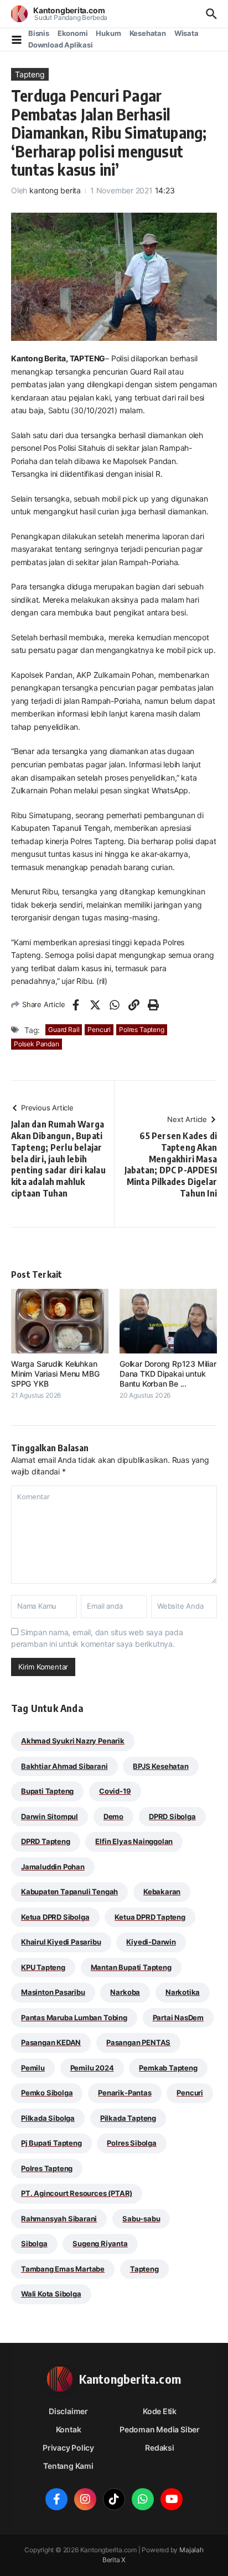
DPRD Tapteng (46, 1841)
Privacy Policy (68, 2448)
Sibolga (34, 2243)
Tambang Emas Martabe (63, 2269)
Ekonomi (73, 33)
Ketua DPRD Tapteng (150, 1917)
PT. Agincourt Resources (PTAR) (77, 2193)
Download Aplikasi (61, 45)
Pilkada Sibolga (48, 2118)
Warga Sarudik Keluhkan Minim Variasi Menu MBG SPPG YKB (55, 1374)
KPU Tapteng (43, 1967)
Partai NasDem (178, 2017)
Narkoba (125, 1992)
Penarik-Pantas (125, 2093)
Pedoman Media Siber (160, 2429)
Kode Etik (160, 2411)
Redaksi (160, 2448)
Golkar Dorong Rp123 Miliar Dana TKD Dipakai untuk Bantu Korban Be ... (168, 1374)
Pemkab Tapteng (168, 2068)
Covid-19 (115, 1791)
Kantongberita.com (69, 10)
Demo (113, 1816)
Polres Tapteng (141, 1029)
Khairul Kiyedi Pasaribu (61, 1942)
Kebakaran (162, 1892)
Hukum (108, 33)
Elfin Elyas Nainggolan (134, 1841)
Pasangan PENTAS (138, 2042)
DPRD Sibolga (172, 1816)
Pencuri (99, 1029)
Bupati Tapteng (47, 1791)
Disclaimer (68, 2411)
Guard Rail (64, 1029)
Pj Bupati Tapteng (51, 2143)
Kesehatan (148, 33)
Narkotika (183, 1992)
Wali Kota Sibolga (51, 2294)
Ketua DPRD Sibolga (55, 1917)
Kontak (69, 2429)
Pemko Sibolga (47, 2093)
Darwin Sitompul (50, 1816)
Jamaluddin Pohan (53, 1867)
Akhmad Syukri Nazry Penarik (73, 1741)
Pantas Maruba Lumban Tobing (74, 2017)
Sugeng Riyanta (100, 2243)
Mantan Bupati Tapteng (131, 1967)
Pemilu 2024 (92, 2068)
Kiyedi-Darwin (151, 1942)
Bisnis (39, 33)
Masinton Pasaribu (53, 1992)
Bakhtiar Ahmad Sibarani (64, 1766)
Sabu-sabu (141, 2219)
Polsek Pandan (37, 1044)
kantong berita (55, 190)
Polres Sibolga (131, 2143)
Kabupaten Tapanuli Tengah (69, 1892)
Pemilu (33, 2068)
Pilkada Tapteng (128, 2118)
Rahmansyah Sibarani (59, 2219)
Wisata (186, 33)
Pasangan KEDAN (51, 2042)
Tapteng (30, 74)
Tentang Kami (68, 2466)
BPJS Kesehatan (160, 1766)
